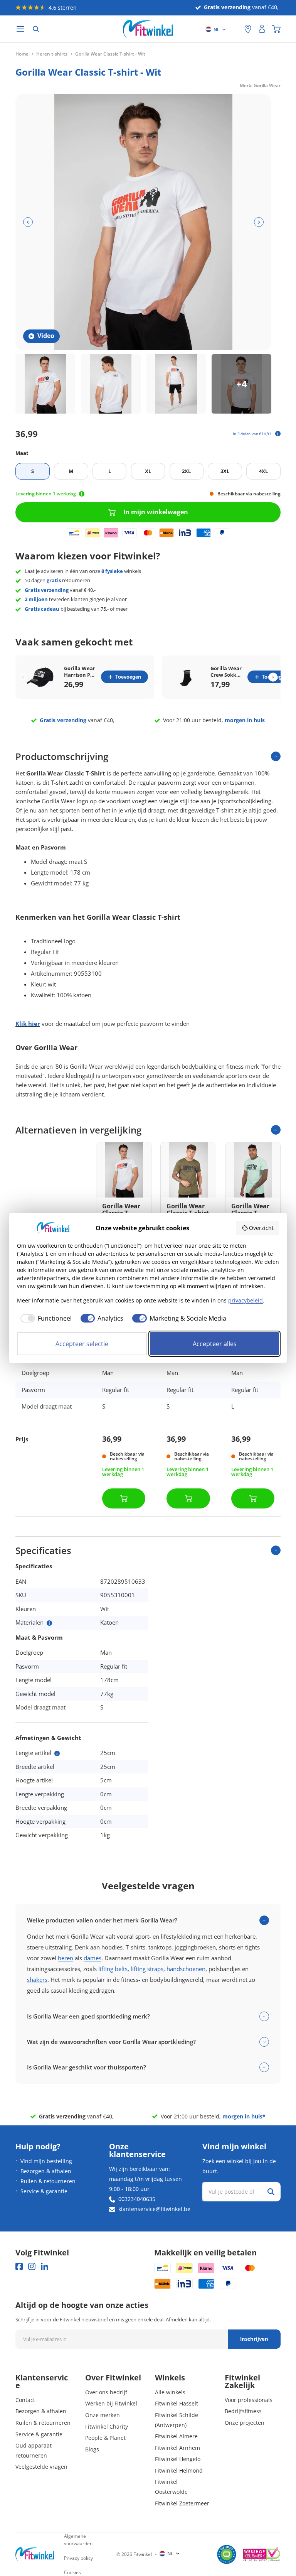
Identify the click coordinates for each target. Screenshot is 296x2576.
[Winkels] (248, 29)
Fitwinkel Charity (107, 2427)
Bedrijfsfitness (243, 2411)
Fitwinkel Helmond (179, 2470)
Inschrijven (254, 2339)
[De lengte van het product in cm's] (57, 1753)
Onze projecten (245, 2423)
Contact (25, 2400)
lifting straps (147, 1969)
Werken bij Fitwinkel (111, 2403)
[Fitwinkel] (35, 2554)
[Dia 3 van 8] (176, 384)
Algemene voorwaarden (78, 2540)
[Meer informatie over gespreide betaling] (278, 434)
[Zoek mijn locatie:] (235, 29)
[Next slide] (273, 677)
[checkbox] (44, 1318)
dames (92, 1958)
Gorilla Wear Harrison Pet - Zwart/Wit (80, 672)
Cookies (72, 2572)
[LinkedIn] (45, 2266)
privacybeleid (246, 1300)
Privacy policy (78, 2558)
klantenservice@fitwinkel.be (154, 2209)
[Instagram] (32, 2266)
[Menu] (20, 29)
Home (22, 54)
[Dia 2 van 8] (111, 384)
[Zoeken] (36, 29)
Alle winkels (170, 2392)
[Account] (262, 29)
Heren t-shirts (52, 54)
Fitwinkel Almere (176, 2436)
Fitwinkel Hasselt (177, 2403)
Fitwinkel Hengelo (178, 2459)
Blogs (92, 2449)
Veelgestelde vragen (41, 2467)
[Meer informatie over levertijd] (82, 494)
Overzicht (261, 1228)
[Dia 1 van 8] (45, 384)
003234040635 (137, 2199)
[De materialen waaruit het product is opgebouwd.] (49, 1623)
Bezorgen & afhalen (46, 2171)
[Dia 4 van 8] (241, 384)
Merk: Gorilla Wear (260, 85)
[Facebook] (19, 2266)
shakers (37, 1980)
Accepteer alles (215, 1344)
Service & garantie (44, 2191)
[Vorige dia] (28, 222)
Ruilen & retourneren (48, 2181)
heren (66, 1958)
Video (46, 336)
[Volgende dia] (259, 222)
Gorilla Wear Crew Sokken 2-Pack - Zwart (227, 672)
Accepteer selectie (82, 1344)
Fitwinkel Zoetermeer (182, 2503)
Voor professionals (249, 2400)
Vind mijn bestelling (46, 2161)
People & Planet (105, 2438)
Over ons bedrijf (106, 2392)
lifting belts (113, 1969)
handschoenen (186, 1969)
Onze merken (103, 2415)
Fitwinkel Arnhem (177, 2448)
